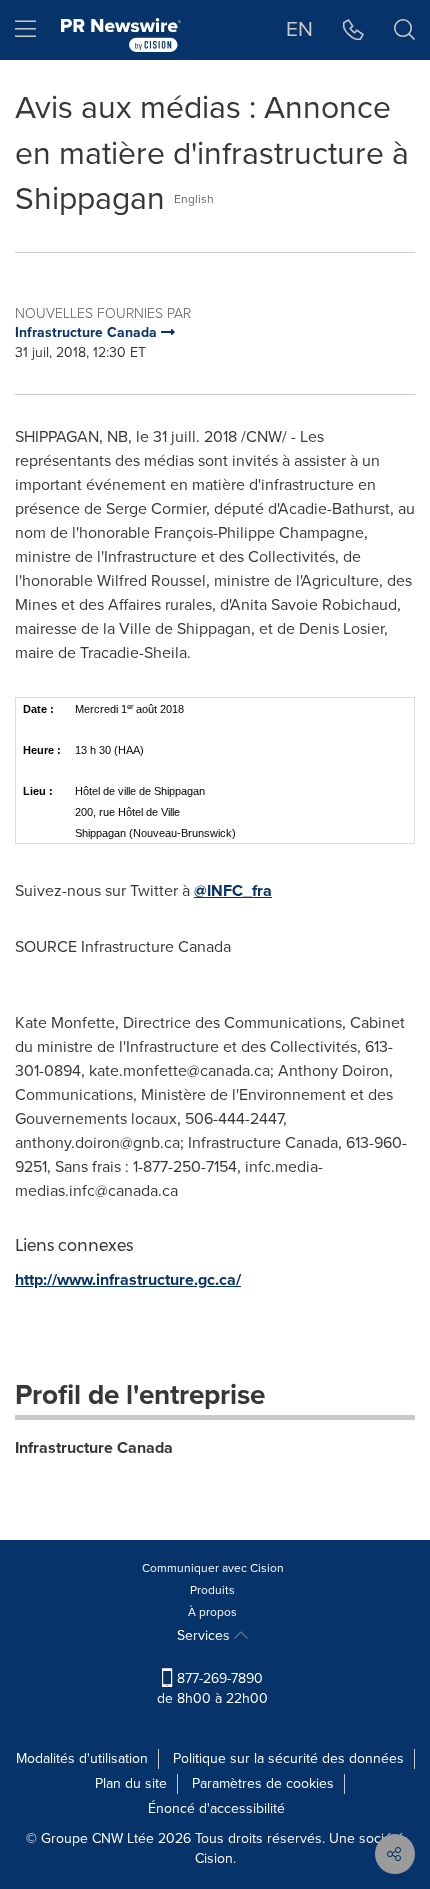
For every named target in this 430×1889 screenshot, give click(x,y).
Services (205, 1635)
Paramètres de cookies (263, 1783)
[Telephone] (353, 30)
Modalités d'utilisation (82, 1758)
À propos (212, 1612)
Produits (212, 1590)
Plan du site (131, 1783)
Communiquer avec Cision (213, 1568)
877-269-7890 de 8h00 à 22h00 (212, 1688)
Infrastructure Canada (94, 1447)
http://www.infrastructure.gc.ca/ (128, 1279)
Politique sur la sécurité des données (288, 1758)
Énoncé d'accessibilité (216, 1808)
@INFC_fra (233, 890)
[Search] (404, 30)
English (194, 199)
